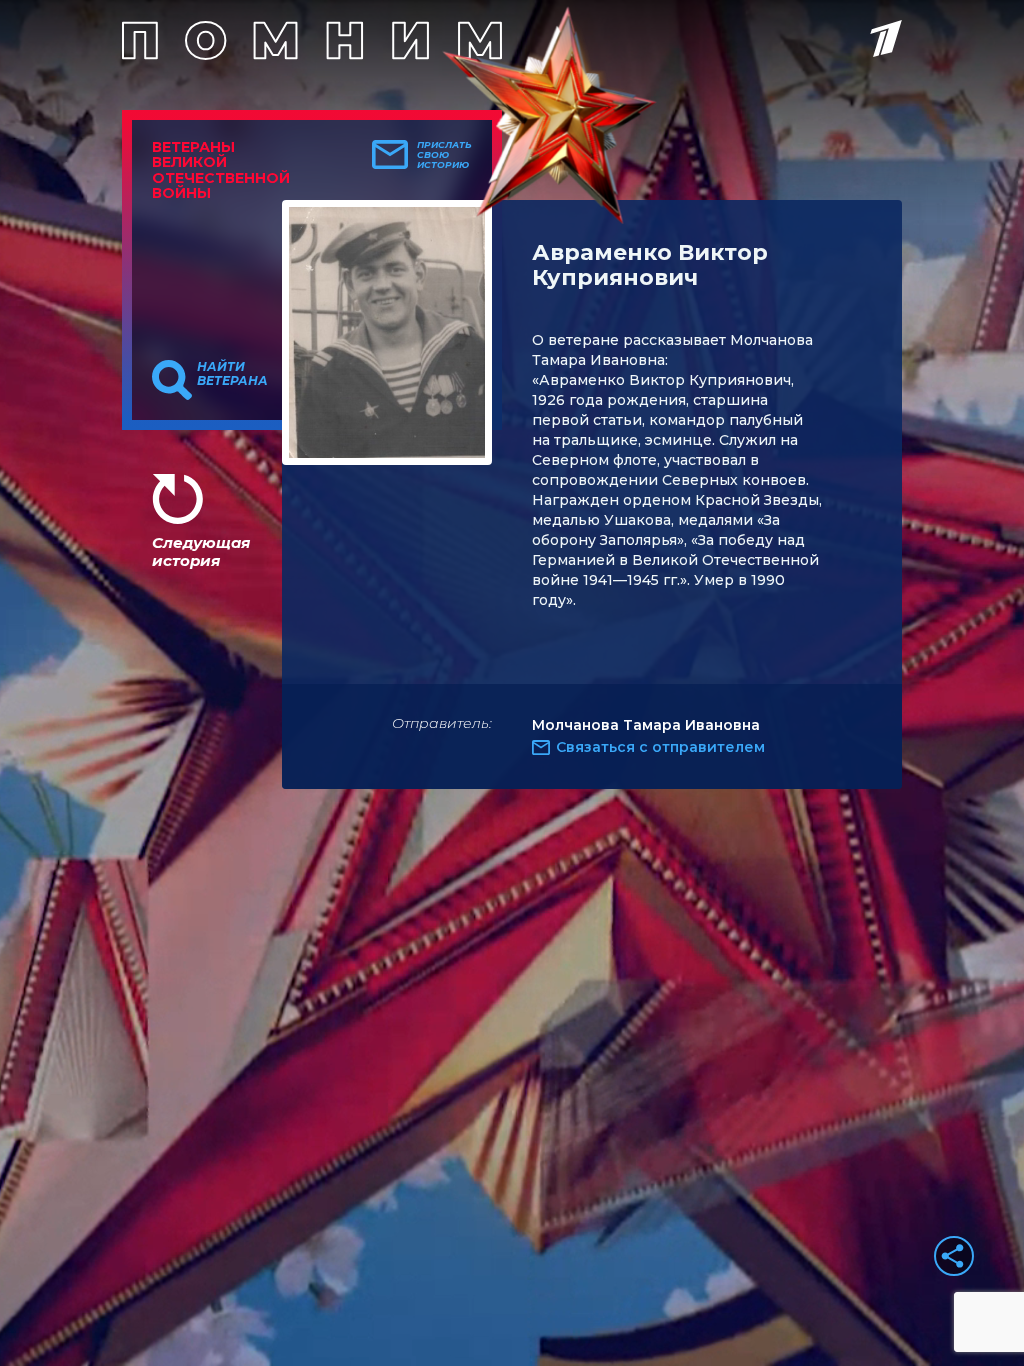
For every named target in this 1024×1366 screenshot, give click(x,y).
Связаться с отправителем (660, 747)
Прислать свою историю (444, 155)
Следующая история (201, 551)
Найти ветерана (232, 374)
